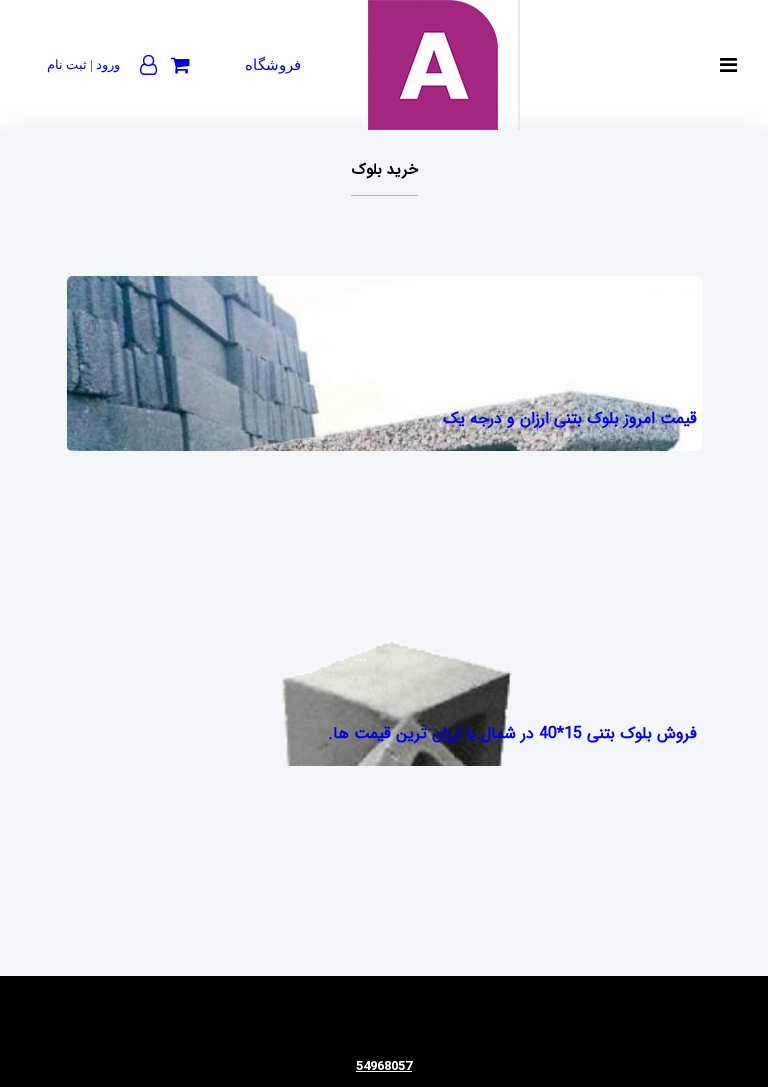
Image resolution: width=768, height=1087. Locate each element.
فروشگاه (273, 65)
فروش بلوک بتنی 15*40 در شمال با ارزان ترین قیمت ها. (512, 733)
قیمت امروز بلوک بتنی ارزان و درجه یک (570, 418)
